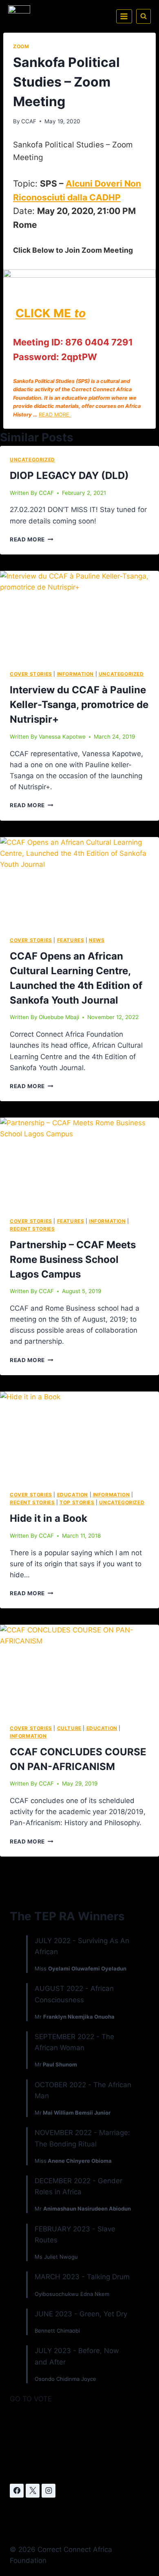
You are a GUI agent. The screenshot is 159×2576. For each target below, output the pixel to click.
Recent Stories (32, 1229)
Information (76, 674)
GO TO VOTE (31, 2399)
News (97, 940)
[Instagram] (49, 2491)
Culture (69, 1728)
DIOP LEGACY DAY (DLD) (69, 475)
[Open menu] (124, 16)
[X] (33, 2491)
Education (73, 1495)
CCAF (29, 121)
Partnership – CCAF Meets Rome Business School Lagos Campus (73, 1259)
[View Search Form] (144, 16)
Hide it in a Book (49, 1518)
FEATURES (71, 940)
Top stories (77, 1502)
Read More (32, 539)
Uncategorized (32, 460)
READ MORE (55, 415)
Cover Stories (31, 674)
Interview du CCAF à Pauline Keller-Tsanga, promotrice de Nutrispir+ (79, 705)
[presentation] (79, 616)
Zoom (21, 46)
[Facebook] (17, 2491)
